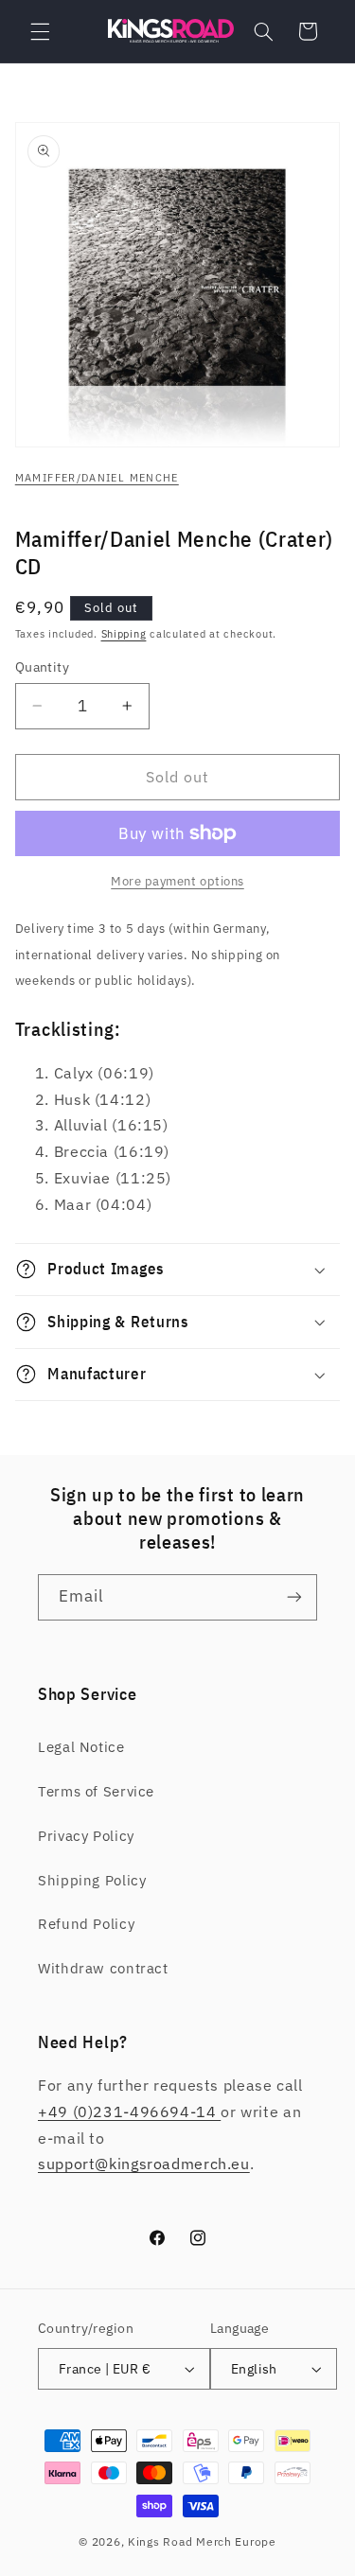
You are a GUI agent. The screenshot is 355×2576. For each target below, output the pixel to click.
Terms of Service (96, 1791)
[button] (40, 31)
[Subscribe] (294, 1597)
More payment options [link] (177, 881)
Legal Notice (81, 1747)
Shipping (124, 634)
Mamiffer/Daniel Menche (97, 478)
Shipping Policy (92, 1880)
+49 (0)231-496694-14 (129, 2112)
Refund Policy (86, 1924)
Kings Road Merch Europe (202, 2541)
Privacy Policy (86, 1836)
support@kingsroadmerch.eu (144, 2164)
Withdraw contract (103, 1968)
